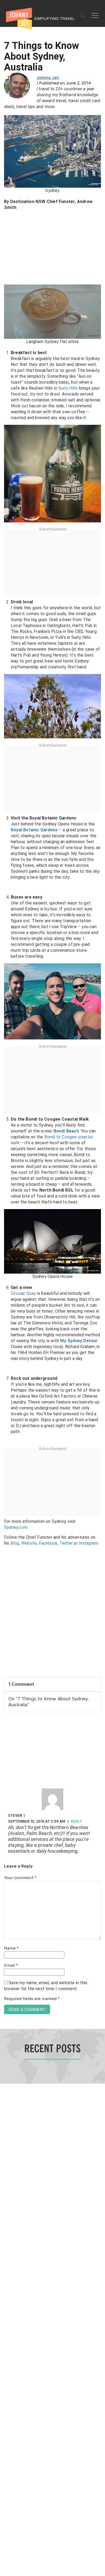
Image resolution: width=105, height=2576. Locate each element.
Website (29, 1543)
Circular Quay (23, 1293)
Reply (76, 1822)
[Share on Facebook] (6, 1270)
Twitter (66, 1543)
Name (11, 1948)
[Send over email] (6, 1306)
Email (11, 1966)
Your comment (20, 1878)
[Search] (83, 16)
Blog (15, 1543)
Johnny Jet (48, 78)
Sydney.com (16, 1527)
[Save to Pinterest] (6, 1294)
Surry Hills (68, 388)
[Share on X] (6, 1282)
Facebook (48, 1543)
